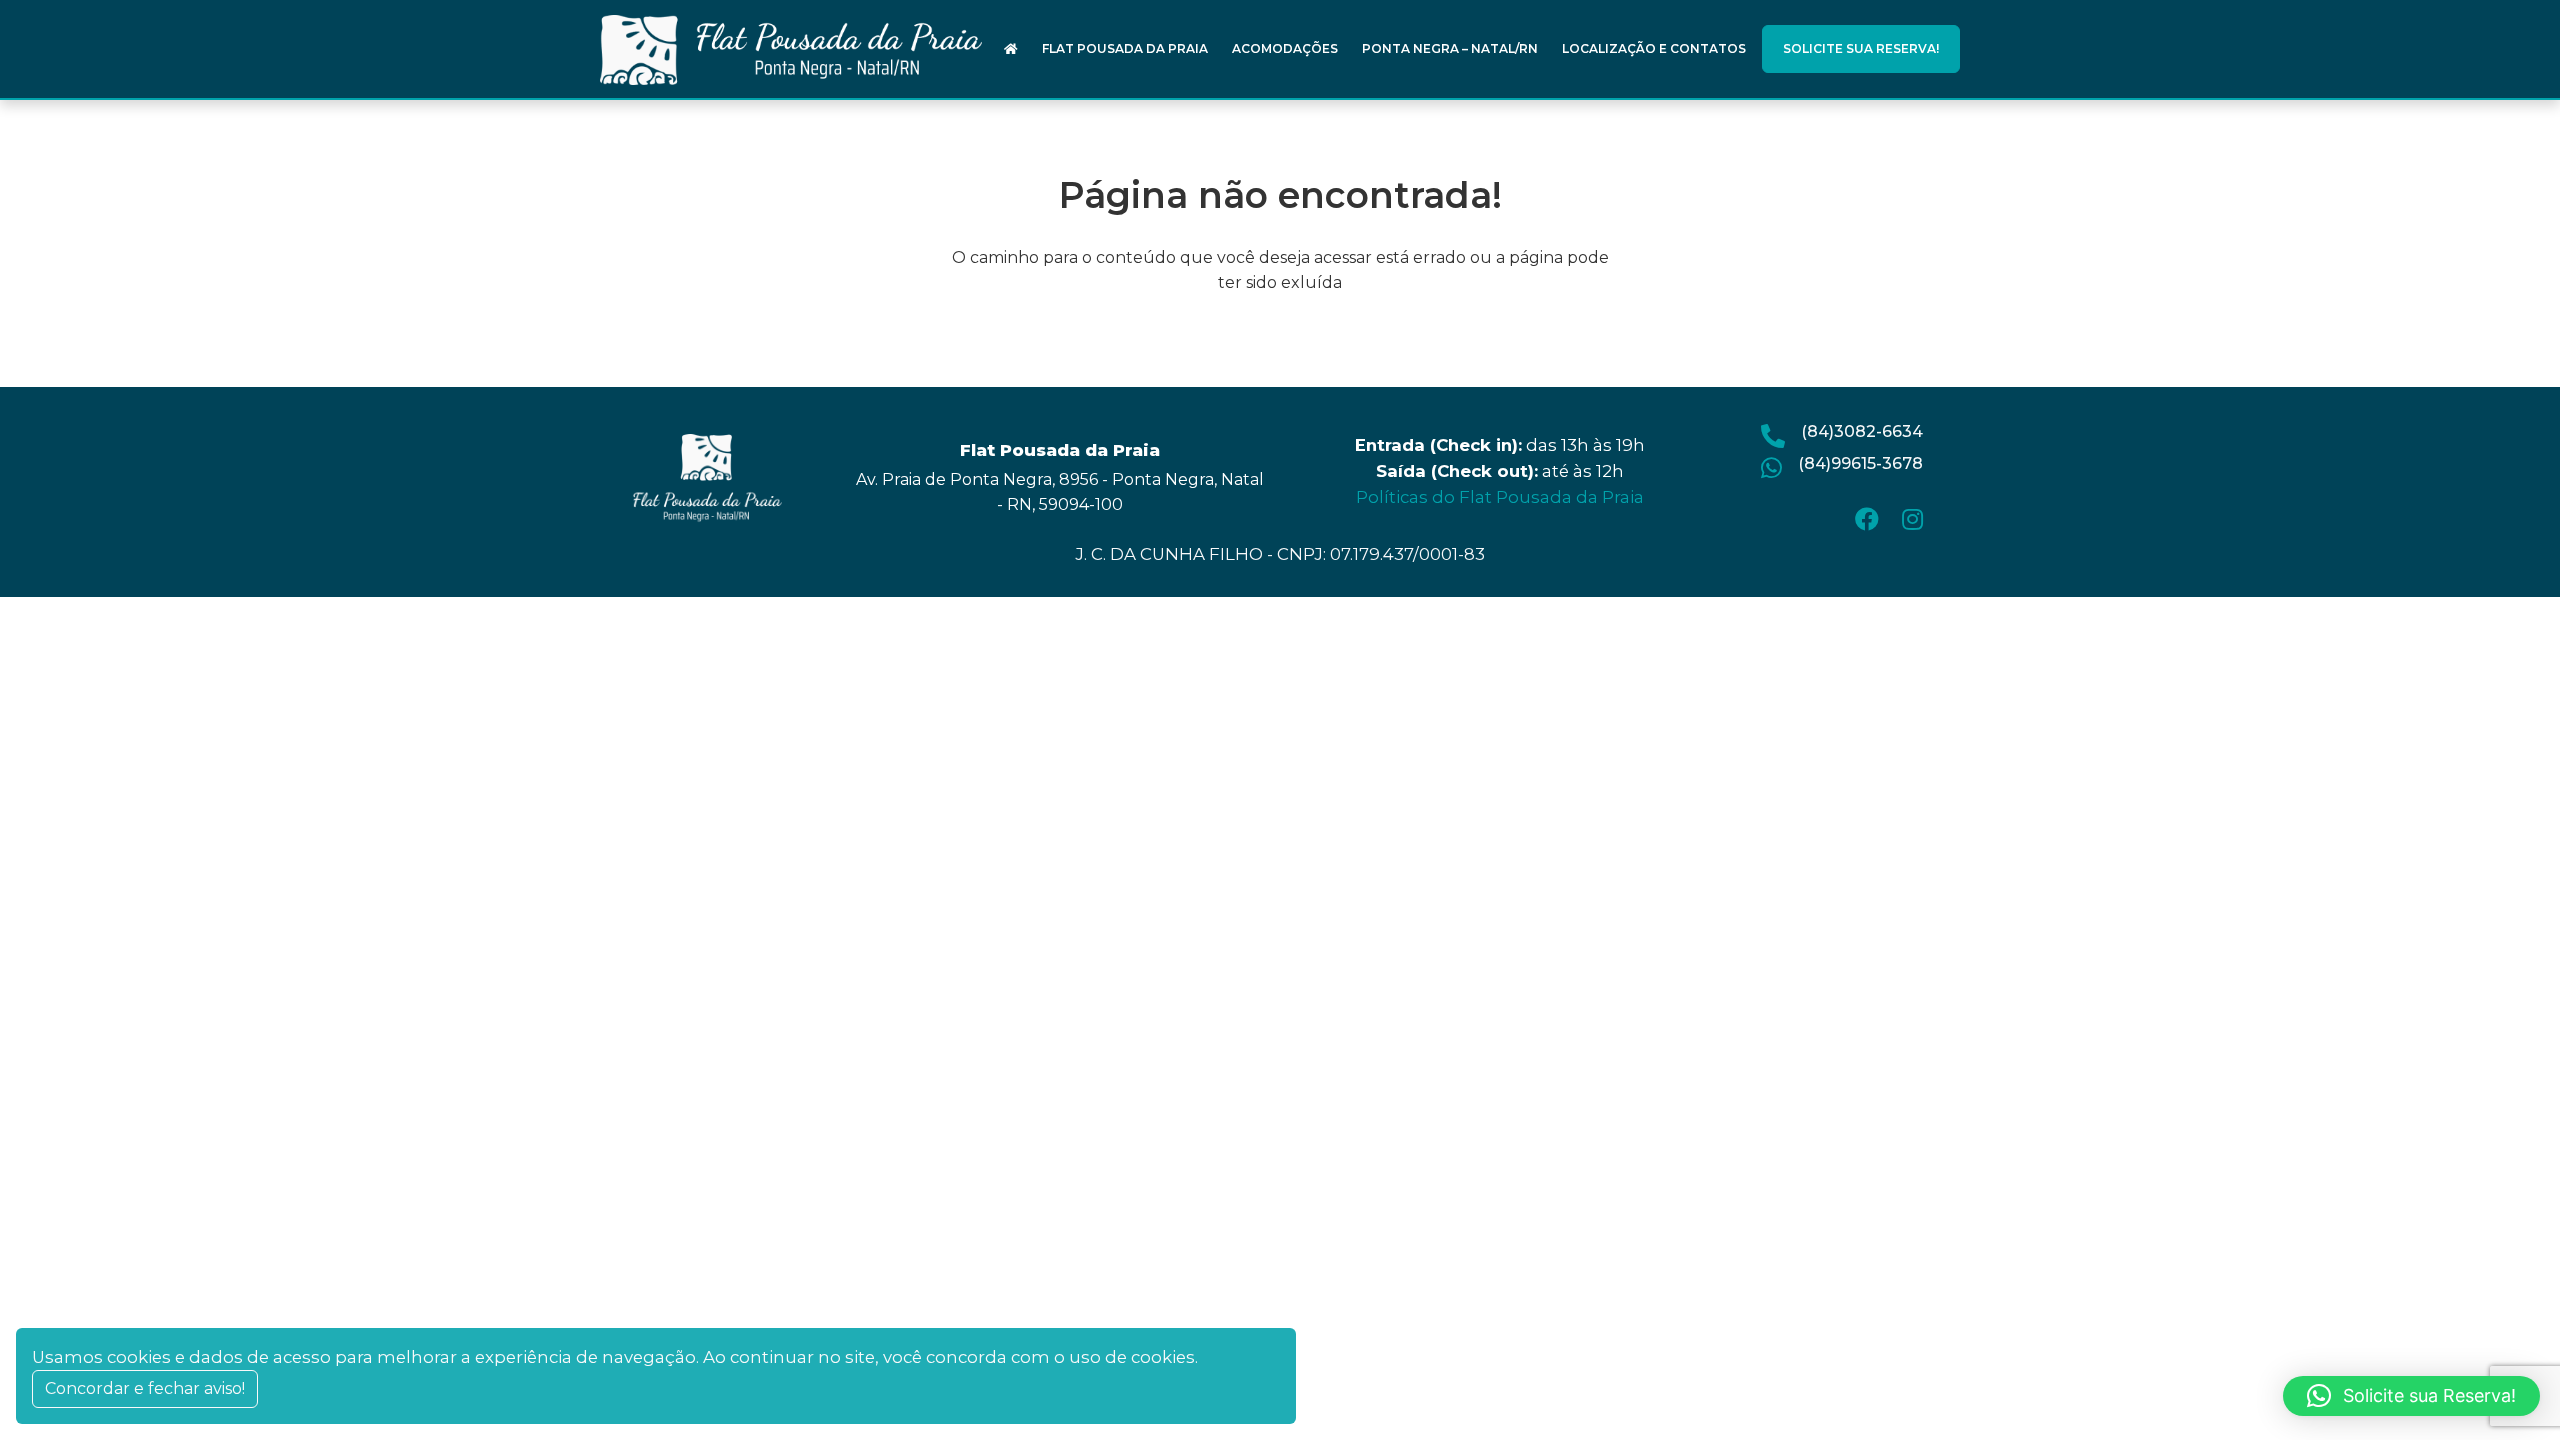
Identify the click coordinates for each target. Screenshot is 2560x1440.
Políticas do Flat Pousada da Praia (1500, 497)
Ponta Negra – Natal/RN (1450, 48)
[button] (2411, 1396)
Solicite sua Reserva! (1861, 48)
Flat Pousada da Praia (1125, 48)
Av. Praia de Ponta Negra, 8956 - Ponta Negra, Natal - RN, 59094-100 (1060, 492)
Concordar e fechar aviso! (145, 1388)
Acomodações (1285, 48)
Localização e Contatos (1654, 48)
